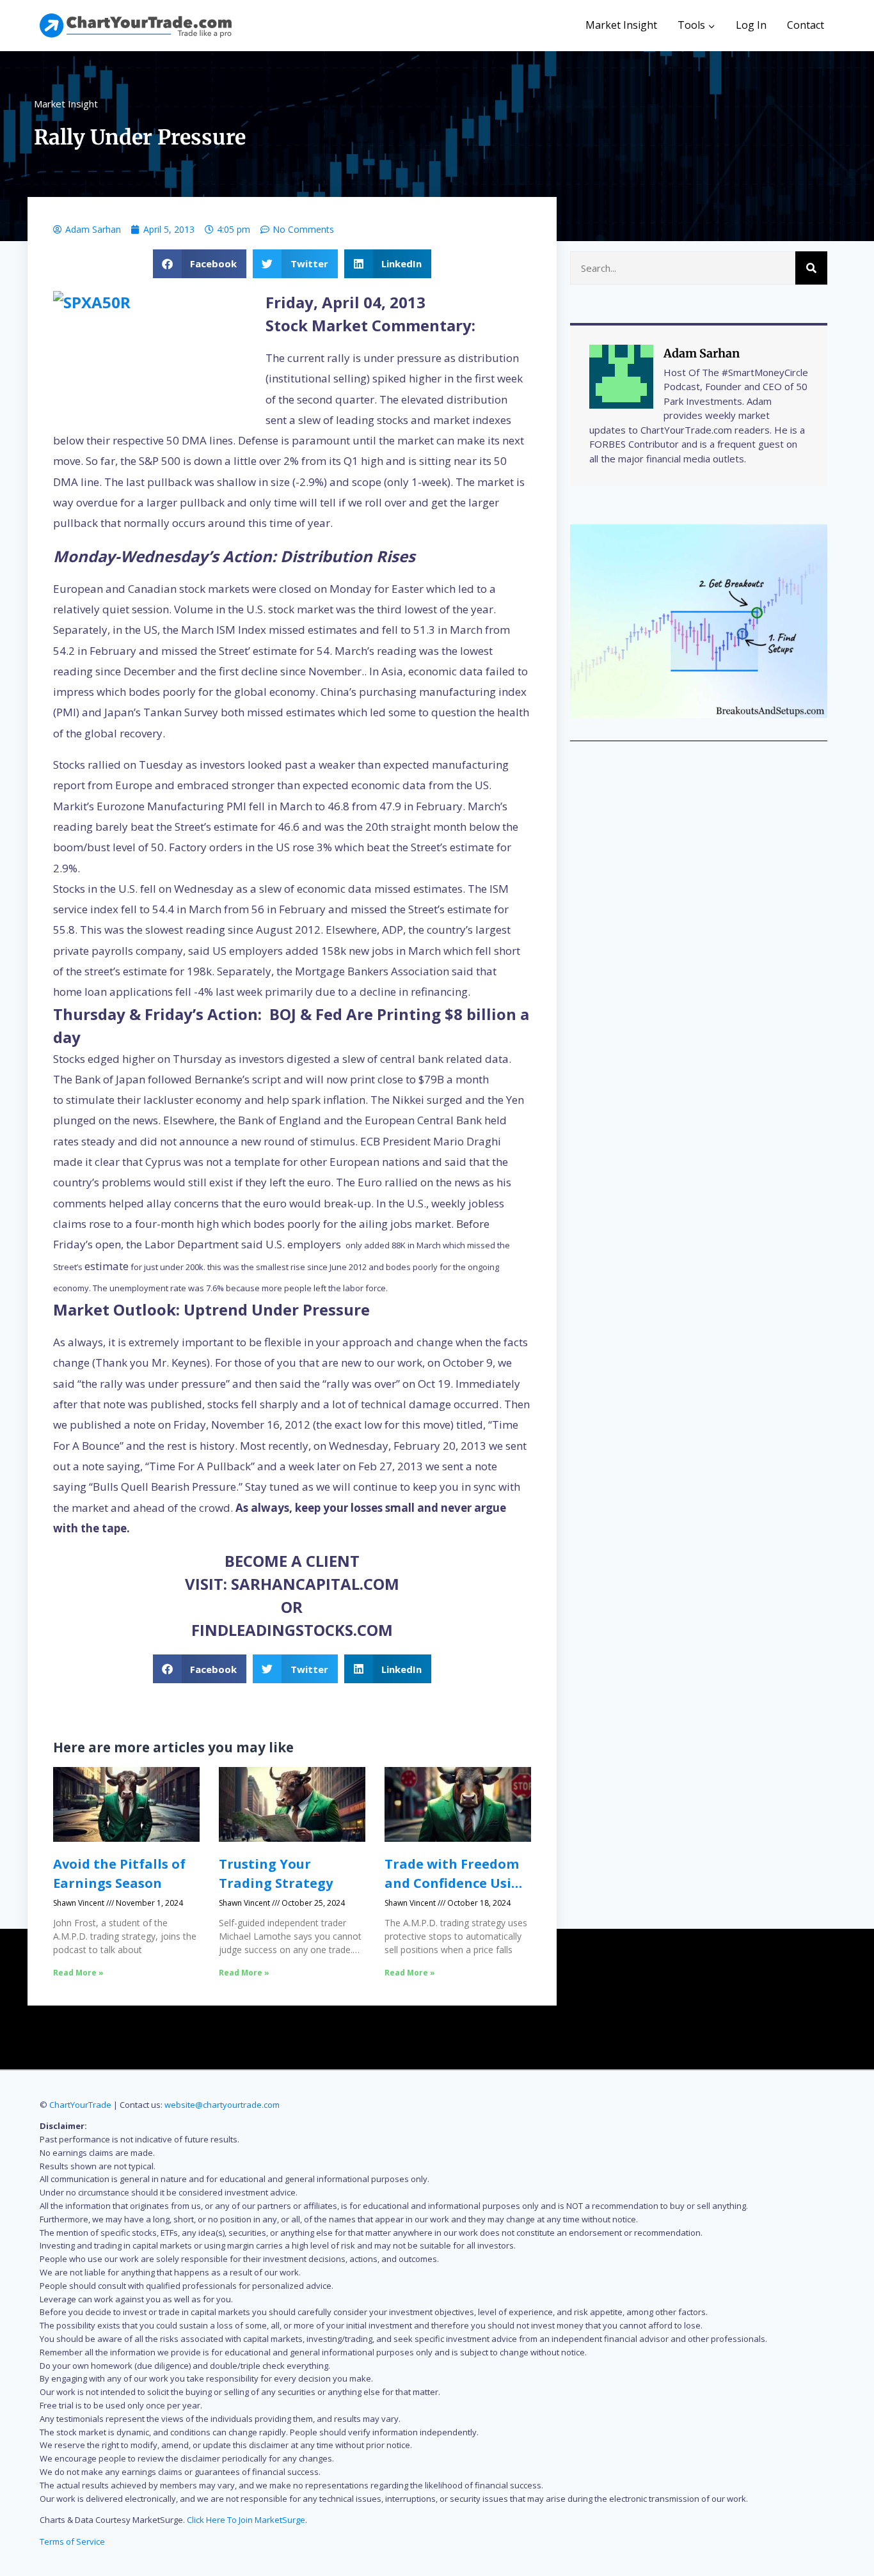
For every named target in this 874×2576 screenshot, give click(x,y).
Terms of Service (72, 2541)
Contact (806, 25)
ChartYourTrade (80, 2105)
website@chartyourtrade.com (222, 2105)
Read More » (78, 1973)
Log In (751, 25)
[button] (200, 264)
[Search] (811, 268)
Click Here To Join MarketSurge (246, 2520)
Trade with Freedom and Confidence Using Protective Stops (457, 1883)
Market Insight (621, 25)
